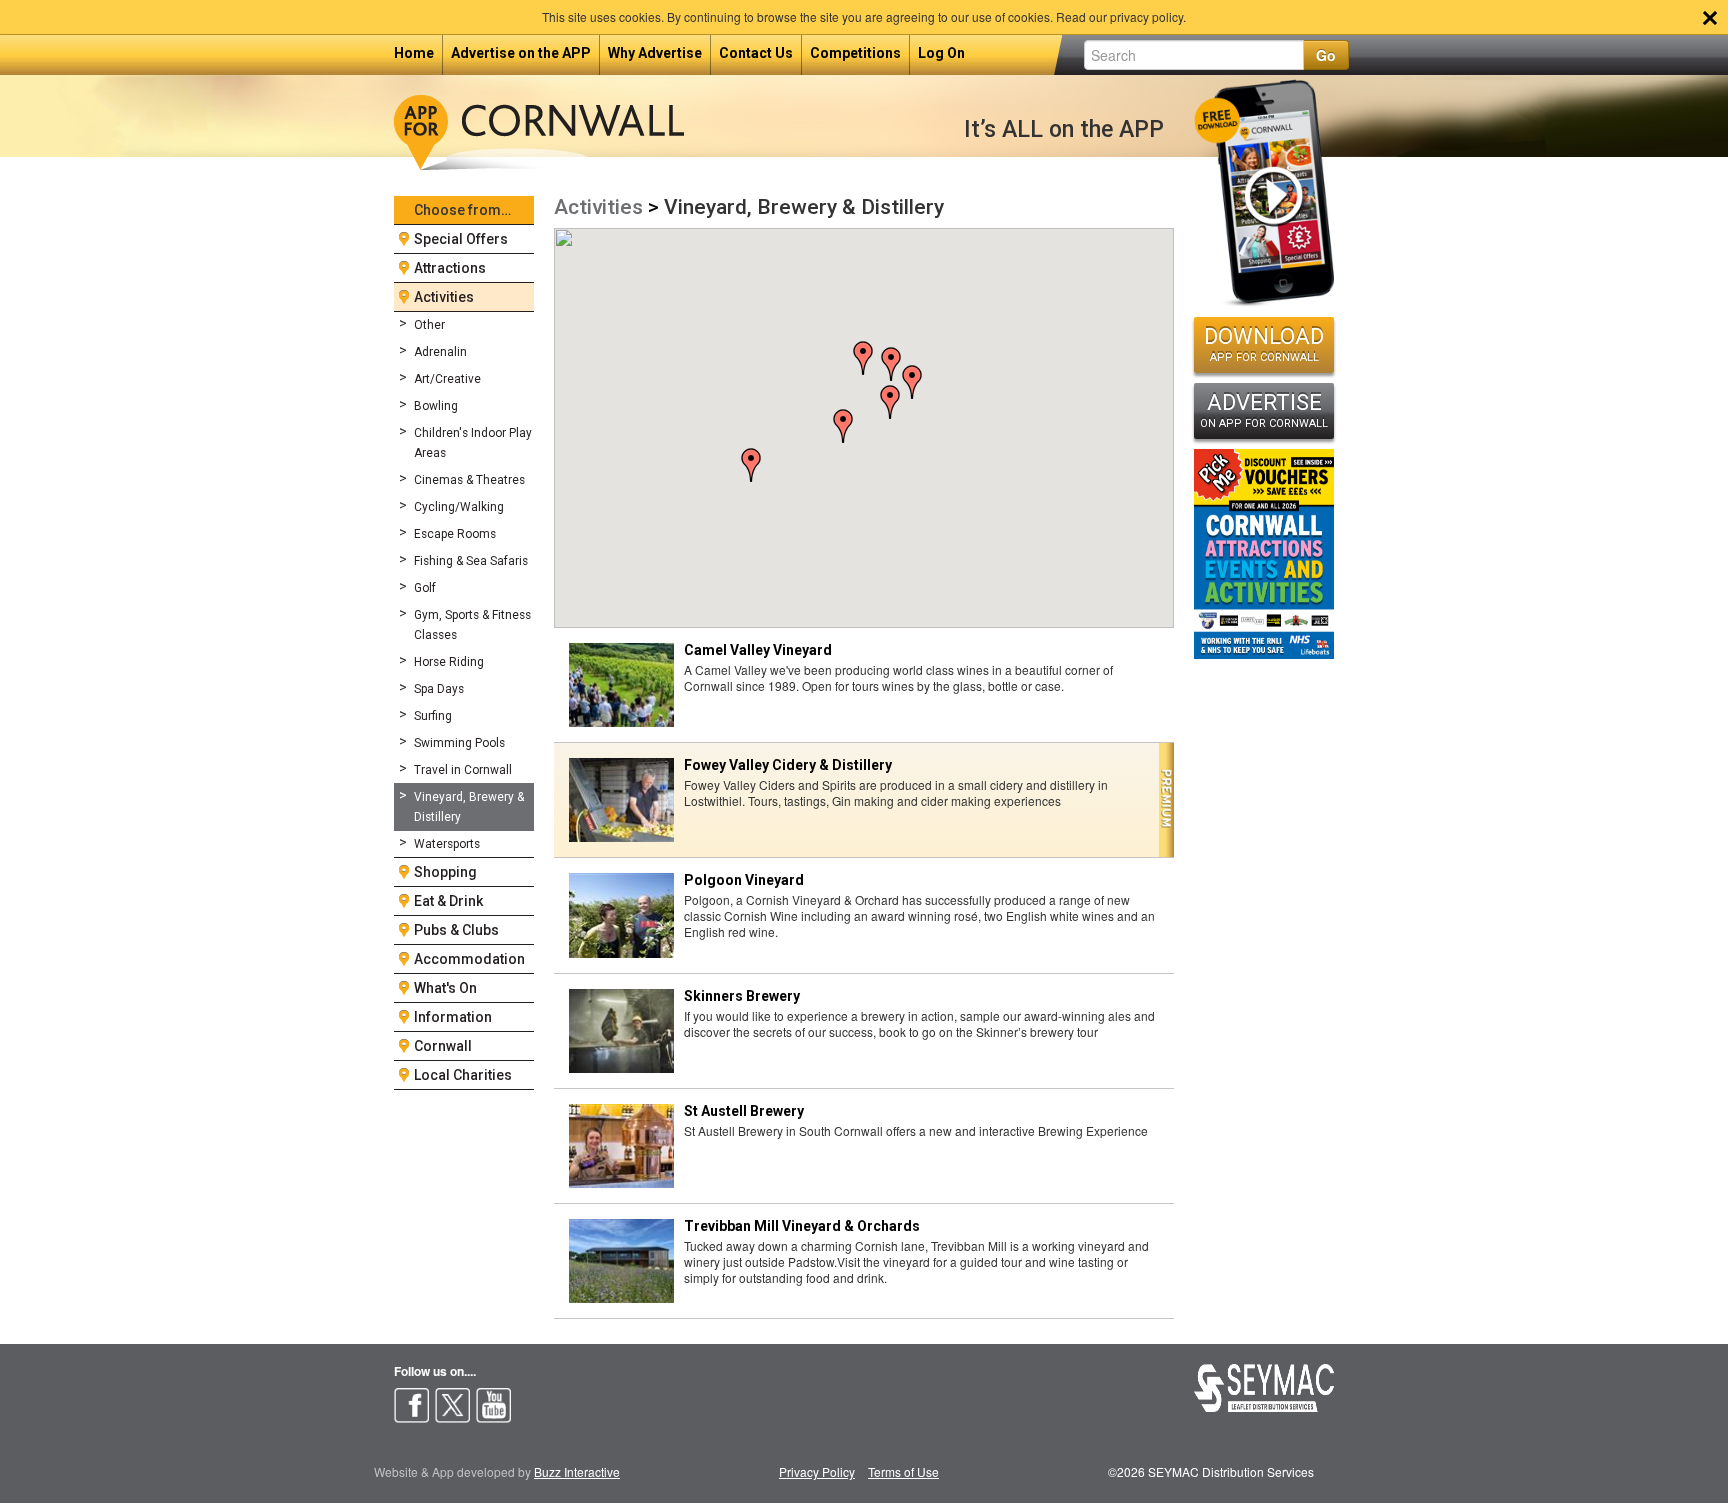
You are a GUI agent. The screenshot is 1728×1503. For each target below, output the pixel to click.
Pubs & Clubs (456, 930)
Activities (444, 297)
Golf (425, 588)
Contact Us (756, 53)
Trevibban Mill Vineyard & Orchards (802, 1226)
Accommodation (469, 959)
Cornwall (443, 1046)
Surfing (433, 716)
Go (1326, 55)
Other (429, 325)
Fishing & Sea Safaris (471, 561)
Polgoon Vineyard (744, 880)
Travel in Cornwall (463, 770)
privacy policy (1146, 16)
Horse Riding (449, 662)
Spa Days (439, 689)
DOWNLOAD (1264, 344)
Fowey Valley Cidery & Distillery (788, 765)
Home (414, 53)
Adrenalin (440, 352)
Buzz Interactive (577, 1471)
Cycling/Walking (459, 507)
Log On (941, 53)
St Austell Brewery (744, 1111)
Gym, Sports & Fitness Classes (472, 625)
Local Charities (463, 1075)
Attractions (450, 268)
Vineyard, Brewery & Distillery (469, 807)
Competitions (855, 53)
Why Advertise (655, 53)
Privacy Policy (817, 1471)
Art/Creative (447, 379)
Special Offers (461, 239)
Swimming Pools (459, 743)
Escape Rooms (455, 534)
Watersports (447, 844)
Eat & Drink (448, 901)
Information (453, 1017)
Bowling (436, 406)
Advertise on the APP (521, 53)
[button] (891, 364)
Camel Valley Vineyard (758, 650)
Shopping (445, 872)
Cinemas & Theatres (469, 480)
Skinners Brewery (742, 996)
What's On (445, 988)
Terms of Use (903, 1471)
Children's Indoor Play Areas (473, 443)
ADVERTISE (1264, 410)
